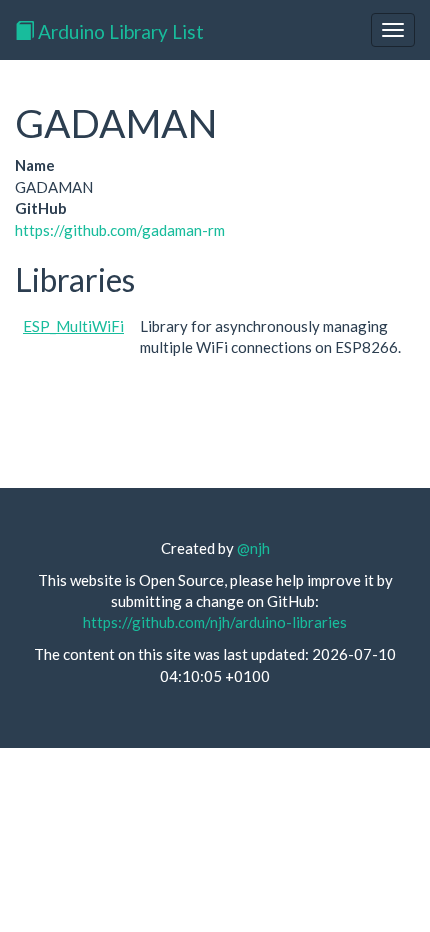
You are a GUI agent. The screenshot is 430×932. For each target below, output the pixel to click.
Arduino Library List (119, 31)
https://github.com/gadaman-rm (120, 230)
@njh (253, 548)
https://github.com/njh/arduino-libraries (215, 622)
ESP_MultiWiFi (73, 326)
